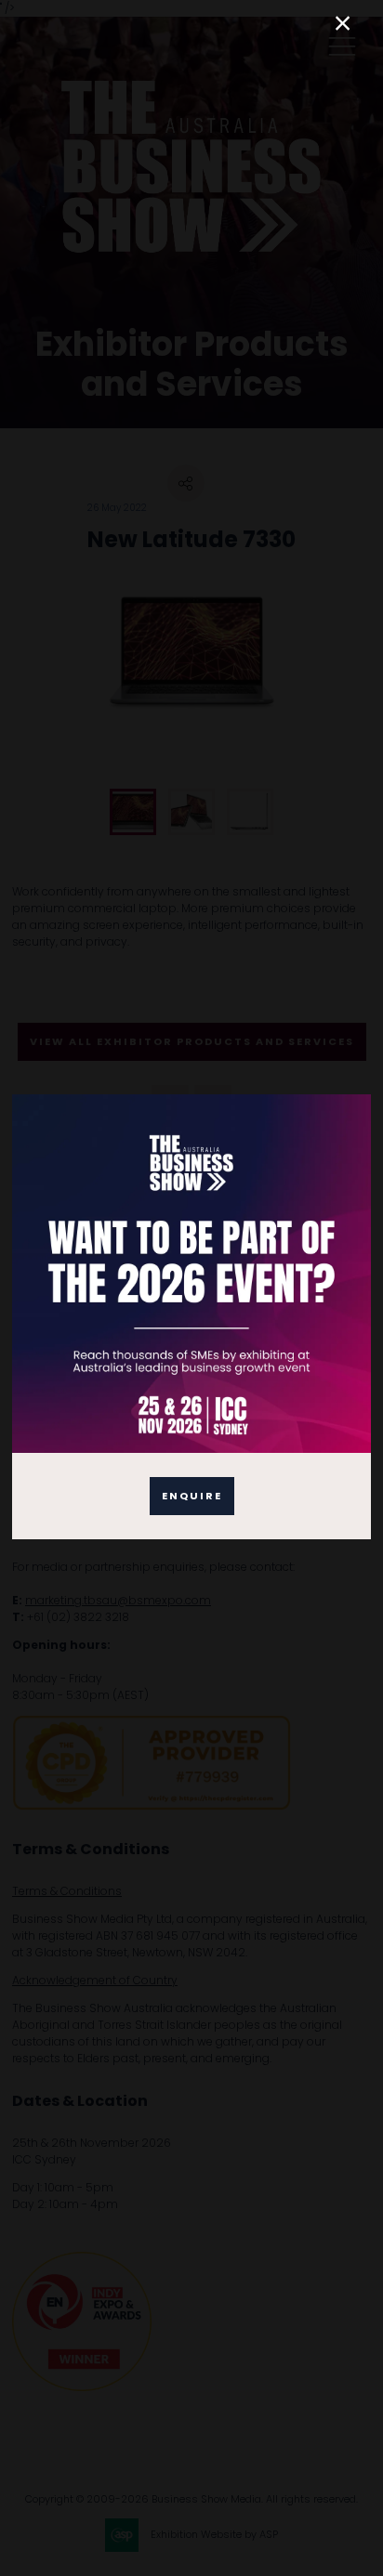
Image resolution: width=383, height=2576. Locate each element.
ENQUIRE (192, 1496)
